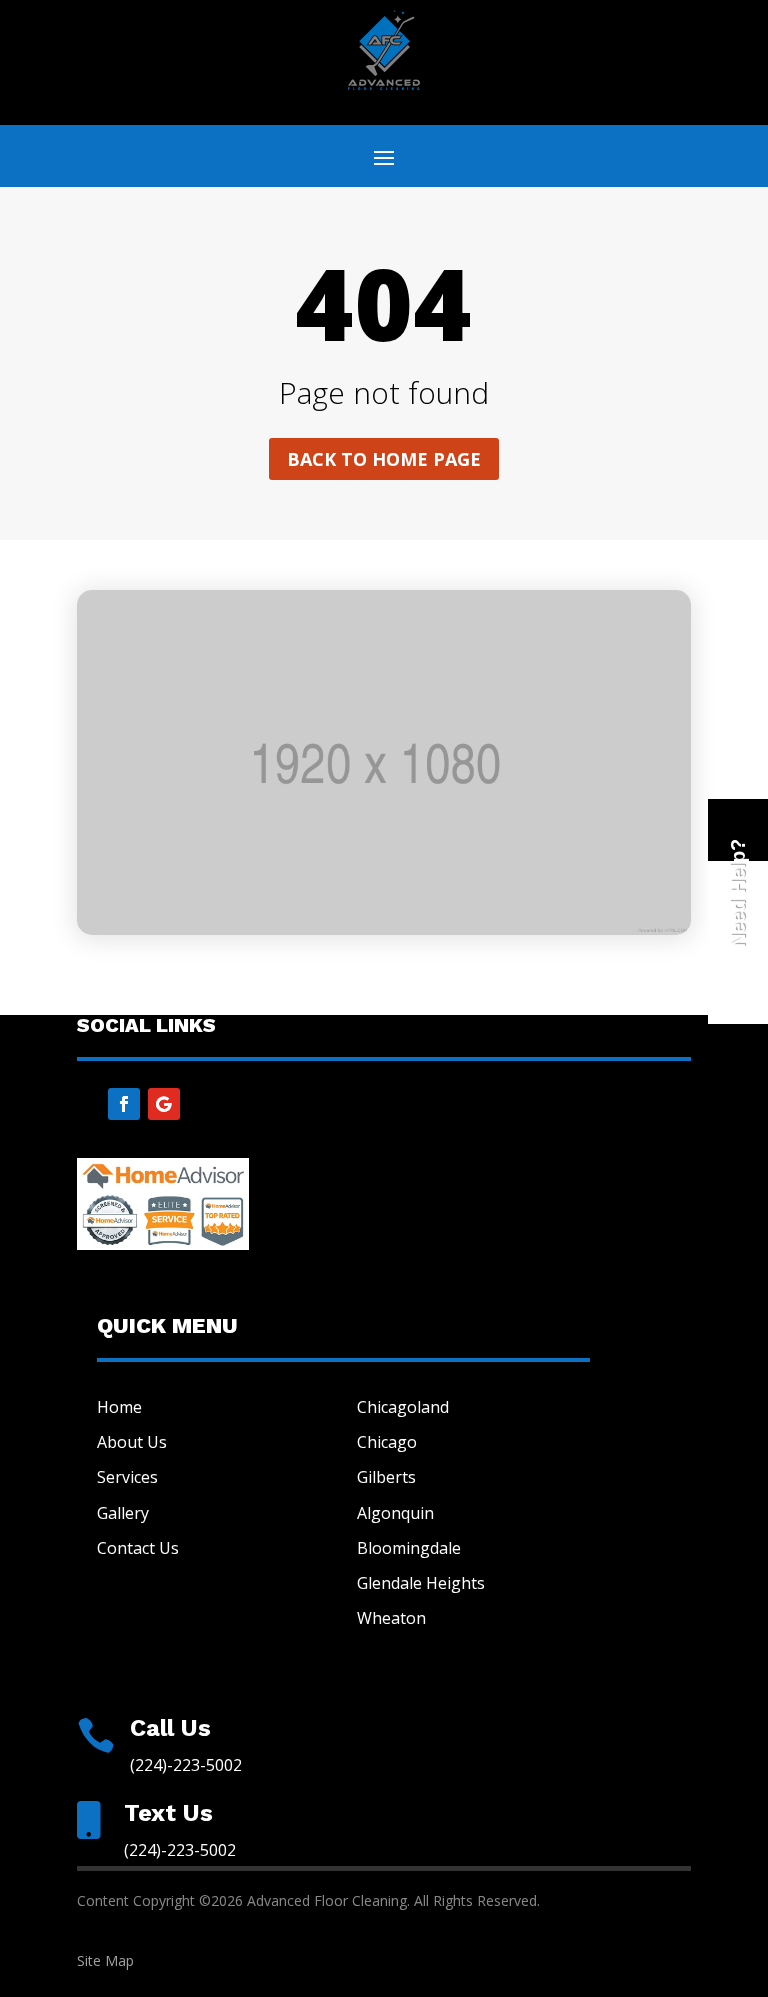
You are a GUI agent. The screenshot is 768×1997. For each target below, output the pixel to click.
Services (127, 1477)
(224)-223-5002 (186, 1765)
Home (119, 1407)
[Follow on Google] (164, 1104)
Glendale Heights (421, 1583)
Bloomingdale (409, 1548)
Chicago (387, 1442)
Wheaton (391, 1618)
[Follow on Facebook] (124, 1104)
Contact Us (138, 1548)
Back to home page (384, 459)
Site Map (105, 1960)
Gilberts (386, 1477)
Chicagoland (403, 1407)
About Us (132, 1442)
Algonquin (395, 1513)
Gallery (123, 1513)
